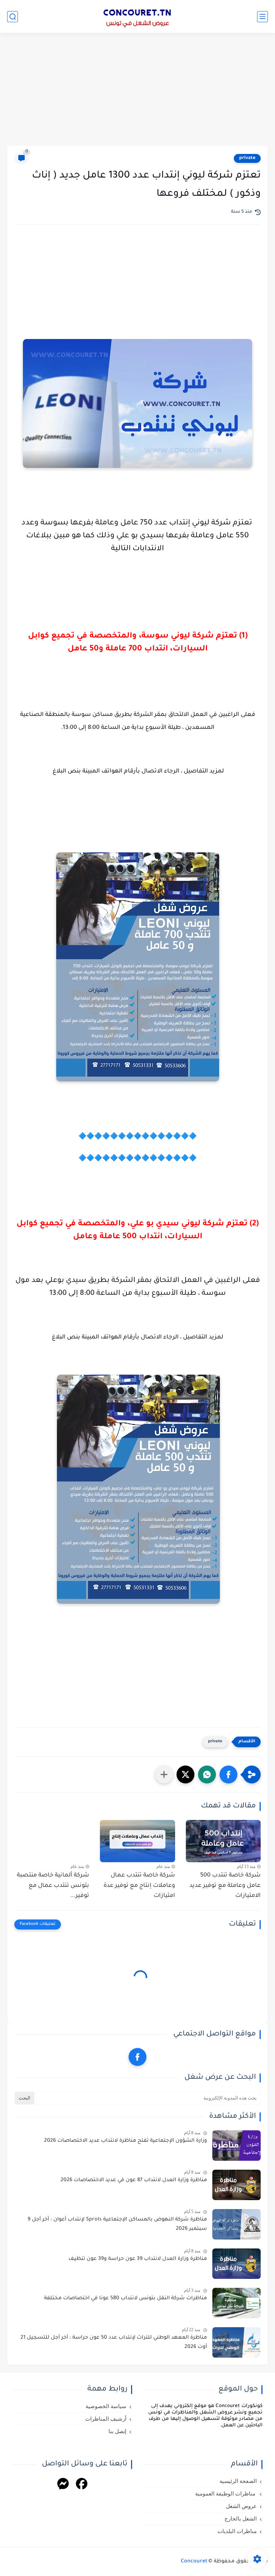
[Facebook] (82, 2485)
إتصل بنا (117, 2431)
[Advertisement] (137, 90)
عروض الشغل (241, 2506)
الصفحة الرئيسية (238, 2481)
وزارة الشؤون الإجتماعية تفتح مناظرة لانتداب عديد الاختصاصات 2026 (126, 2141)
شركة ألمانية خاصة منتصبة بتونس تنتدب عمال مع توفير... (53, 1886)
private (247, 158)
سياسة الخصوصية (106, 2406)
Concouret (194, 2562)
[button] (228, 1774)
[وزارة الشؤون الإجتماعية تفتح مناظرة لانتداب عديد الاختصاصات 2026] (237, 2146)
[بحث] (13, 17)
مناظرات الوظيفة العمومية (226, 2494)
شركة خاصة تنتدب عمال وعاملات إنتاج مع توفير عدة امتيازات (139, 1886)
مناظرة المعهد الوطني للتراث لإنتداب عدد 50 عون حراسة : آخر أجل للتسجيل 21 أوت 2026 (114, 2343)
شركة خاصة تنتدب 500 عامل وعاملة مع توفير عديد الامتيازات (225, 1886)
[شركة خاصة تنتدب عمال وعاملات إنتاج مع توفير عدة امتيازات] (137, 1841)
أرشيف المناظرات (106, 2419)
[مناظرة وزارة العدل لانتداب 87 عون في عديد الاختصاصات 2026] (237, 2185)
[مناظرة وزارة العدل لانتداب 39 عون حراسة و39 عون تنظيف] (237, 2264)
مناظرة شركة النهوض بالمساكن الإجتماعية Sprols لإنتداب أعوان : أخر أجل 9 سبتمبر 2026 (117, 2224)
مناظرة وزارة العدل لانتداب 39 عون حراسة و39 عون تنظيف (138, 2259)
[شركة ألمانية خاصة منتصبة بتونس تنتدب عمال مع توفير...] (52, 1841)
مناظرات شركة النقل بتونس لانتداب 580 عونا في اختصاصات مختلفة (126, 2299)
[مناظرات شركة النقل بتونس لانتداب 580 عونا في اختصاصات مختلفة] (237, 2303)
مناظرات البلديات (237, 2531)
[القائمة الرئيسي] (262, 17)
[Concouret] (137, 16)
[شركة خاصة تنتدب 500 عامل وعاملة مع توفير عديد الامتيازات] (223, 1841)
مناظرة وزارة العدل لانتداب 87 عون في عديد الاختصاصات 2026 (134, 2180)
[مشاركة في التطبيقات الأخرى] (164, 1774)
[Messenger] (63, 2485)
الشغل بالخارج (241, 2519)
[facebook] (137, 2057)
